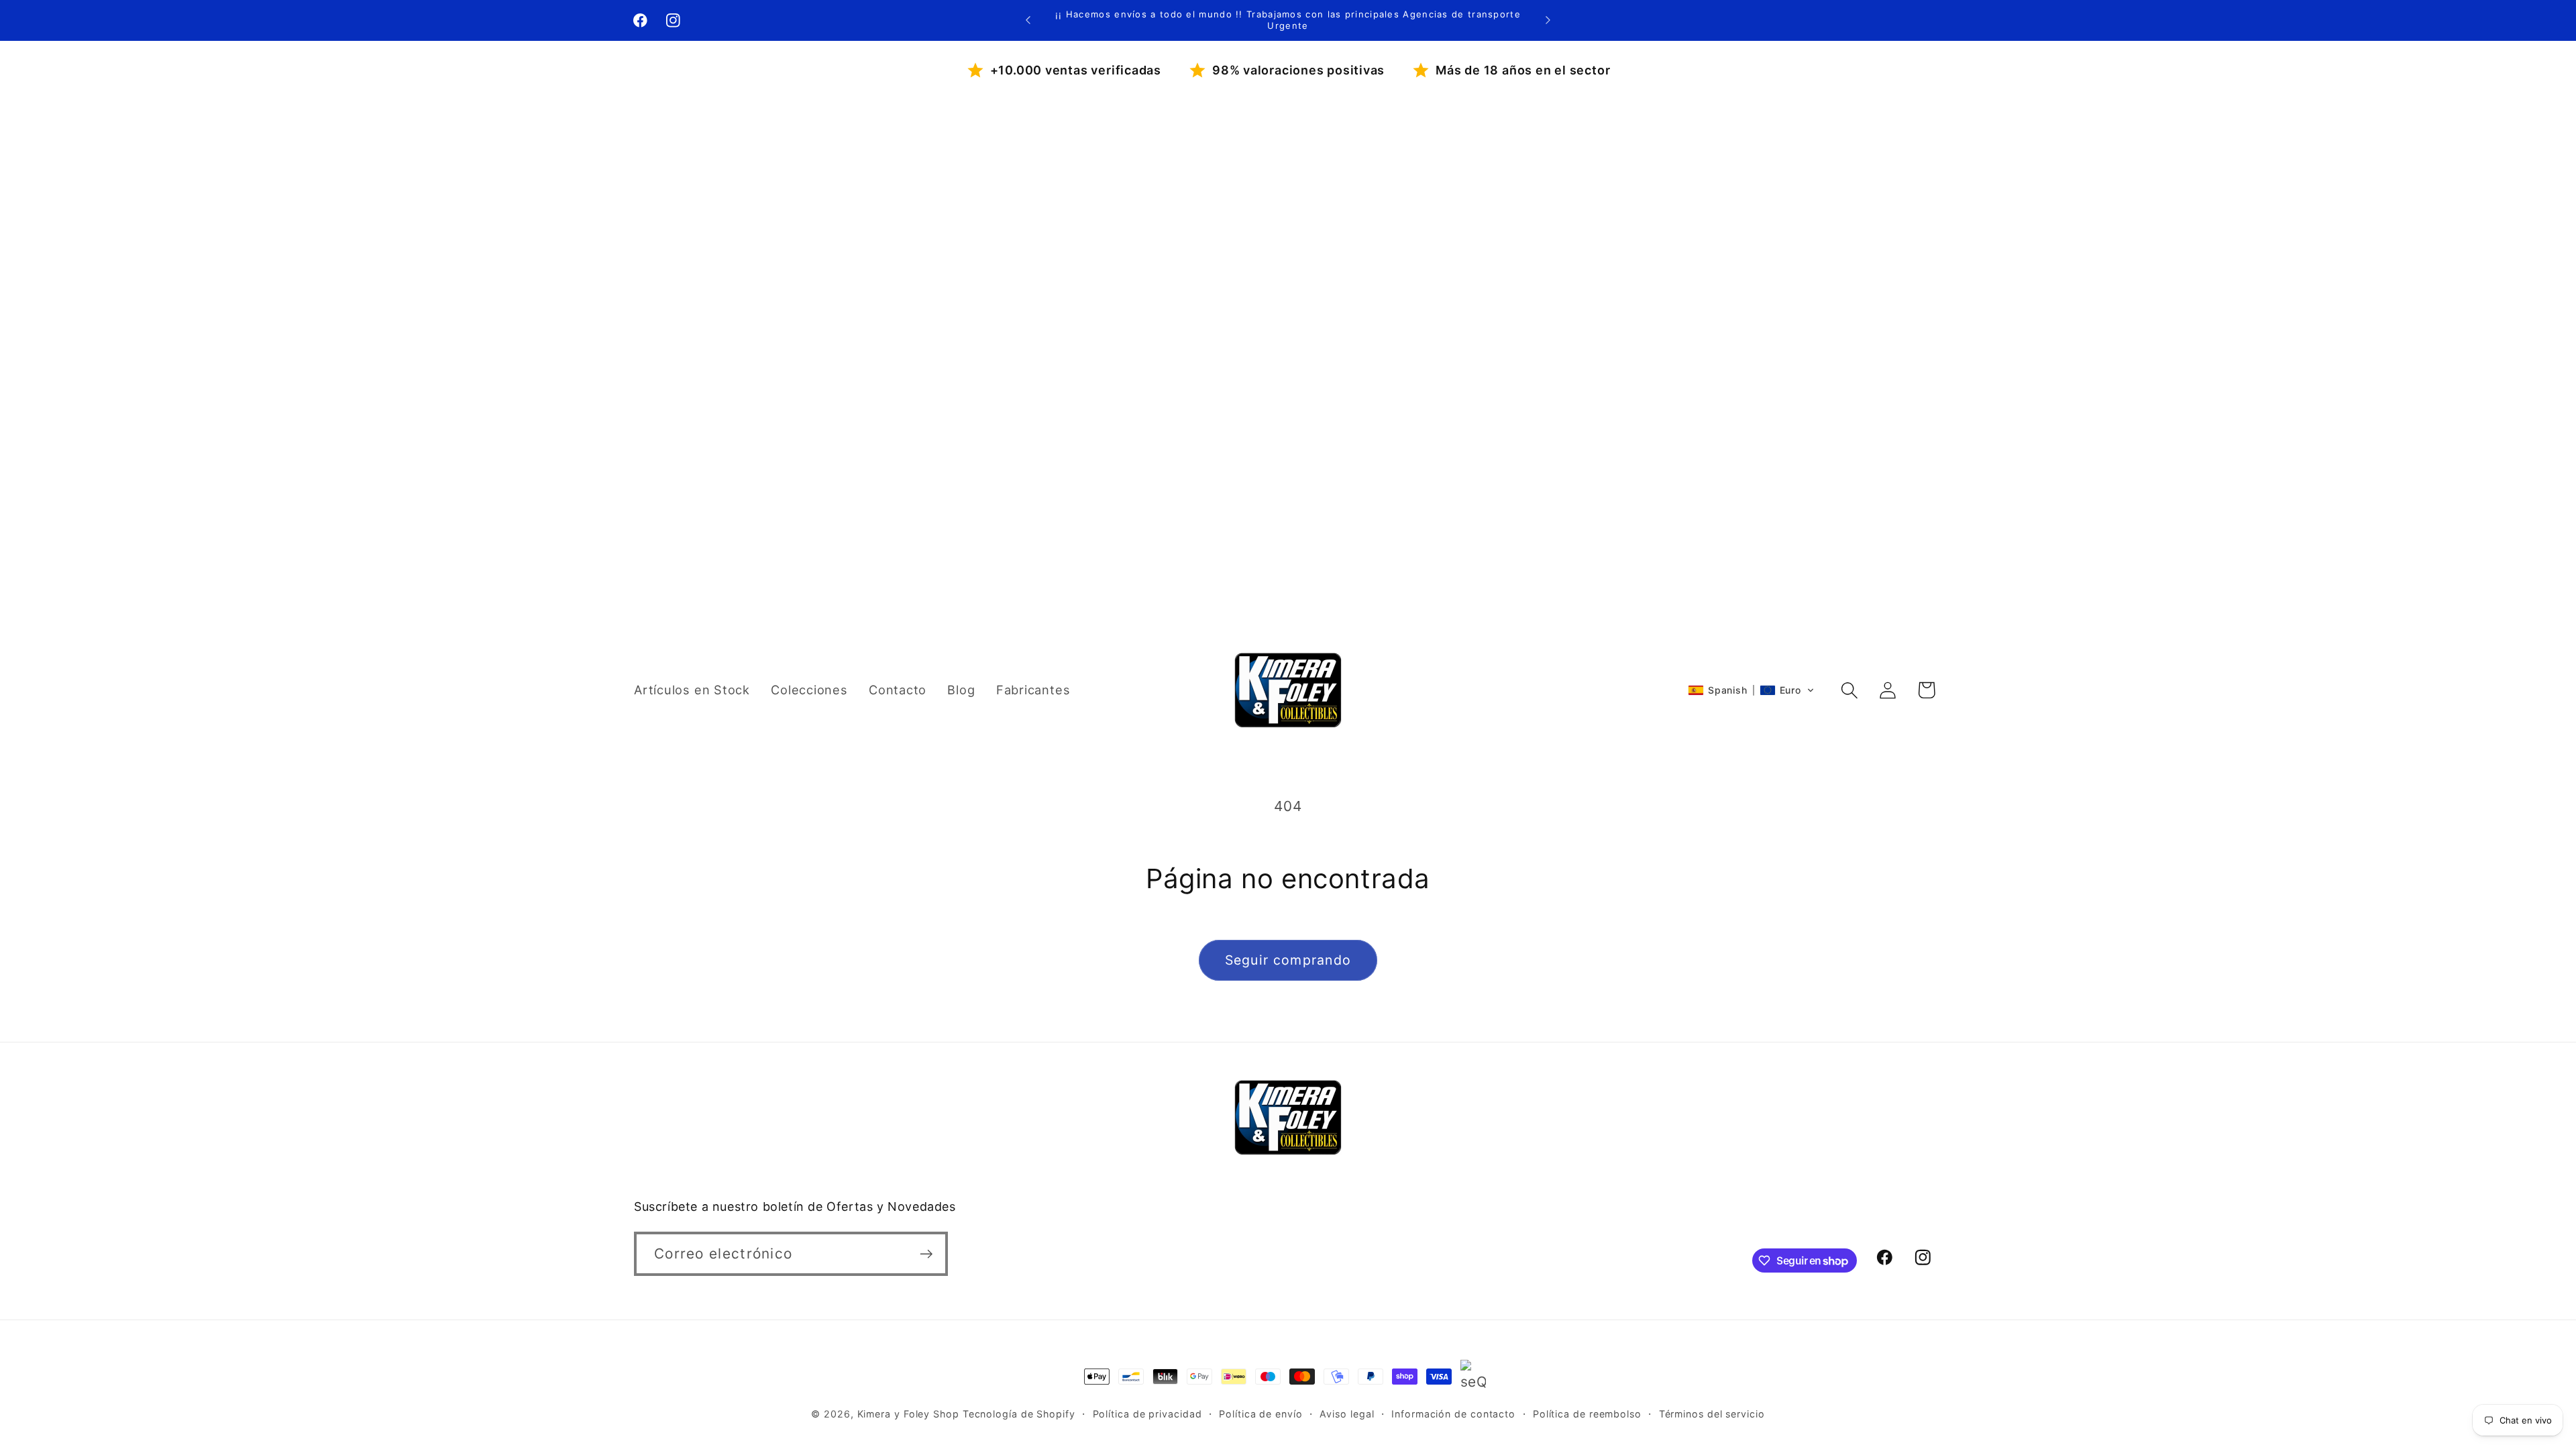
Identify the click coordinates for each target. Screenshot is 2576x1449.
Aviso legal (1347, 1414)
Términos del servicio (1712, 1414)
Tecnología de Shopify (1019, 1414)
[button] (1751, 690)
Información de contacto (1453, 1414)
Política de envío (1260, 1414)
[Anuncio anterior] (1028, 20)
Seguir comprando (1288, 960)
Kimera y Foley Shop (908, 1414)
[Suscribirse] (926, 1254)
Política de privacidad (1147, 1414)
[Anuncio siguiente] (1548, 20)
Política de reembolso (1587, 1414)
